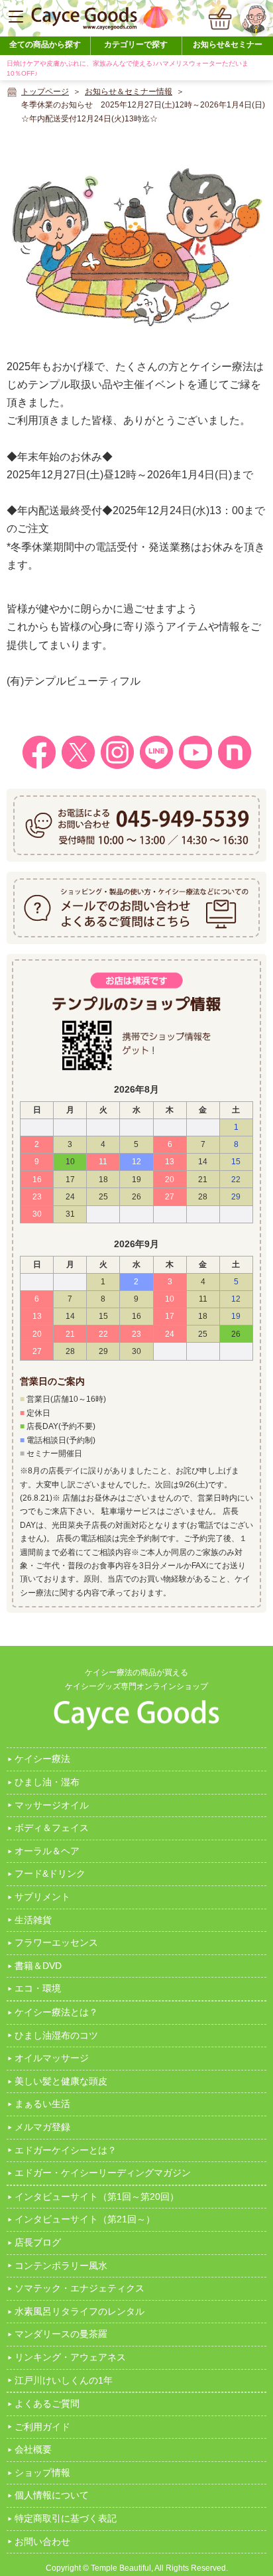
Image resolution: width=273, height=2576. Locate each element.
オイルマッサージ (52, 2058)
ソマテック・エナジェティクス (80, 2288)
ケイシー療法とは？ (56, 2012)
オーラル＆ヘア (47, 1851)
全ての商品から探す (45, 44)
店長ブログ (38, 2242)
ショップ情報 (42, 2473)
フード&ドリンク (50, 1873)
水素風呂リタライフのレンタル (80, 2311)
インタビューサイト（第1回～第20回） (97, 2197)
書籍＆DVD (38, 1966)
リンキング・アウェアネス (70, 2357)
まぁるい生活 (42, 2104)
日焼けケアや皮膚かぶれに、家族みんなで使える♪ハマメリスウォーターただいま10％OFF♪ (128, 68)
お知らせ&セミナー (228, 44)
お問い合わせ (42, 2542)
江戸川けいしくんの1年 (64, 2380)
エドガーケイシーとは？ (66, 2150)
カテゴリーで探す (136, 44)
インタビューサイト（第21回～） (85, 2219)
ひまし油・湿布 (47, 1782)
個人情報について (52, 2495)
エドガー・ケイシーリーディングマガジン (103, 2173)
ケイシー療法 (42, 1759)
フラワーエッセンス (56, 1942)
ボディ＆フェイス (52, 1828)
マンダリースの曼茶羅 (61, 2334)
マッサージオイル (52, 1805)
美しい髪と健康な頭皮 (61, 2081)
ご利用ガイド (42, 2427)
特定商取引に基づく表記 (66, 2518)
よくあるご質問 (47, 2404)
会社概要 (33, 2449)
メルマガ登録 (42, 2127)
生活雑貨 (33, 1920)
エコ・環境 (38, 1988)
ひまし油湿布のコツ (56, 2035)
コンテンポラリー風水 (61, 2266)
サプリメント (42, 1897)
